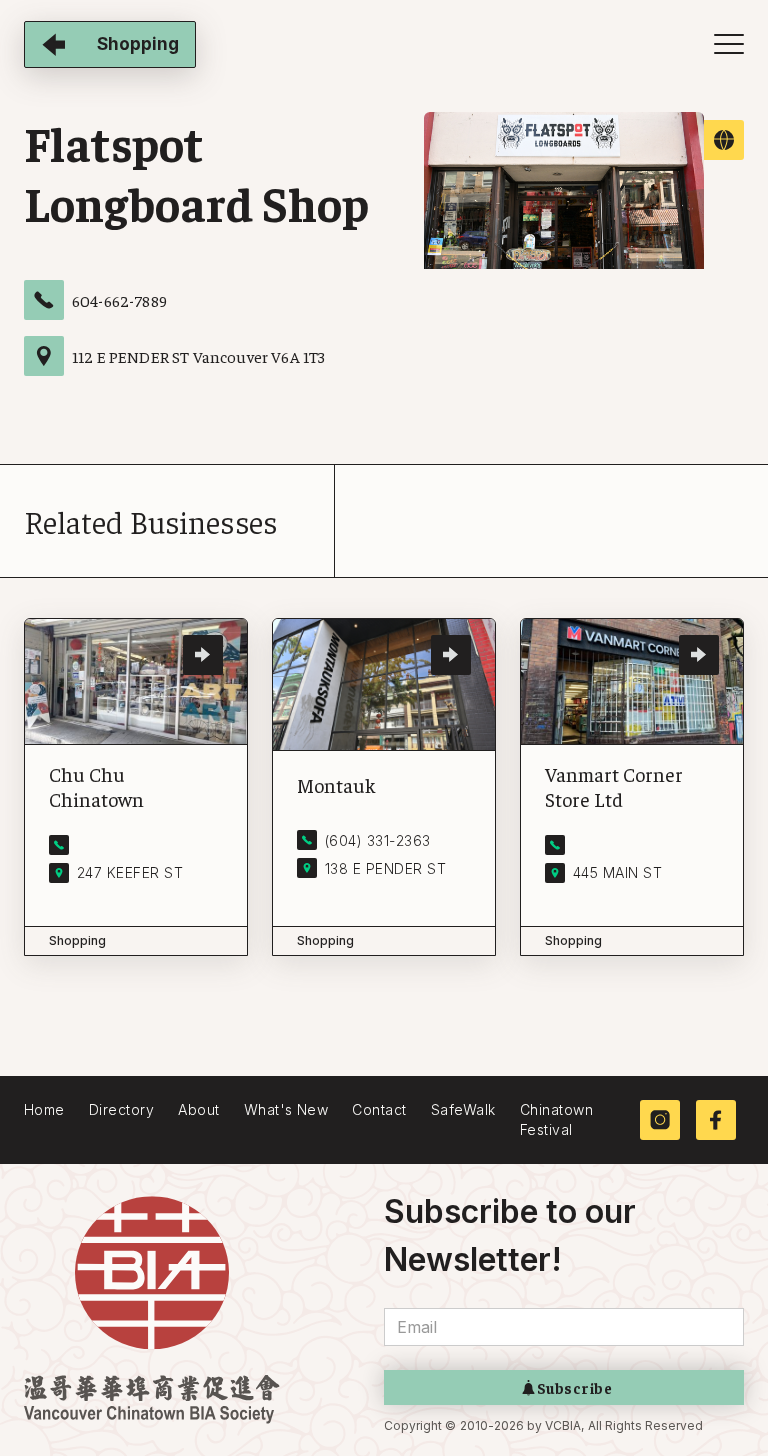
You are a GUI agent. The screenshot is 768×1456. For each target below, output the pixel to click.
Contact (379, 1109)
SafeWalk (463, 1109)
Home (44, 1109)
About (198, 1109)
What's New (286, 1109)
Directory (121, 1109)
